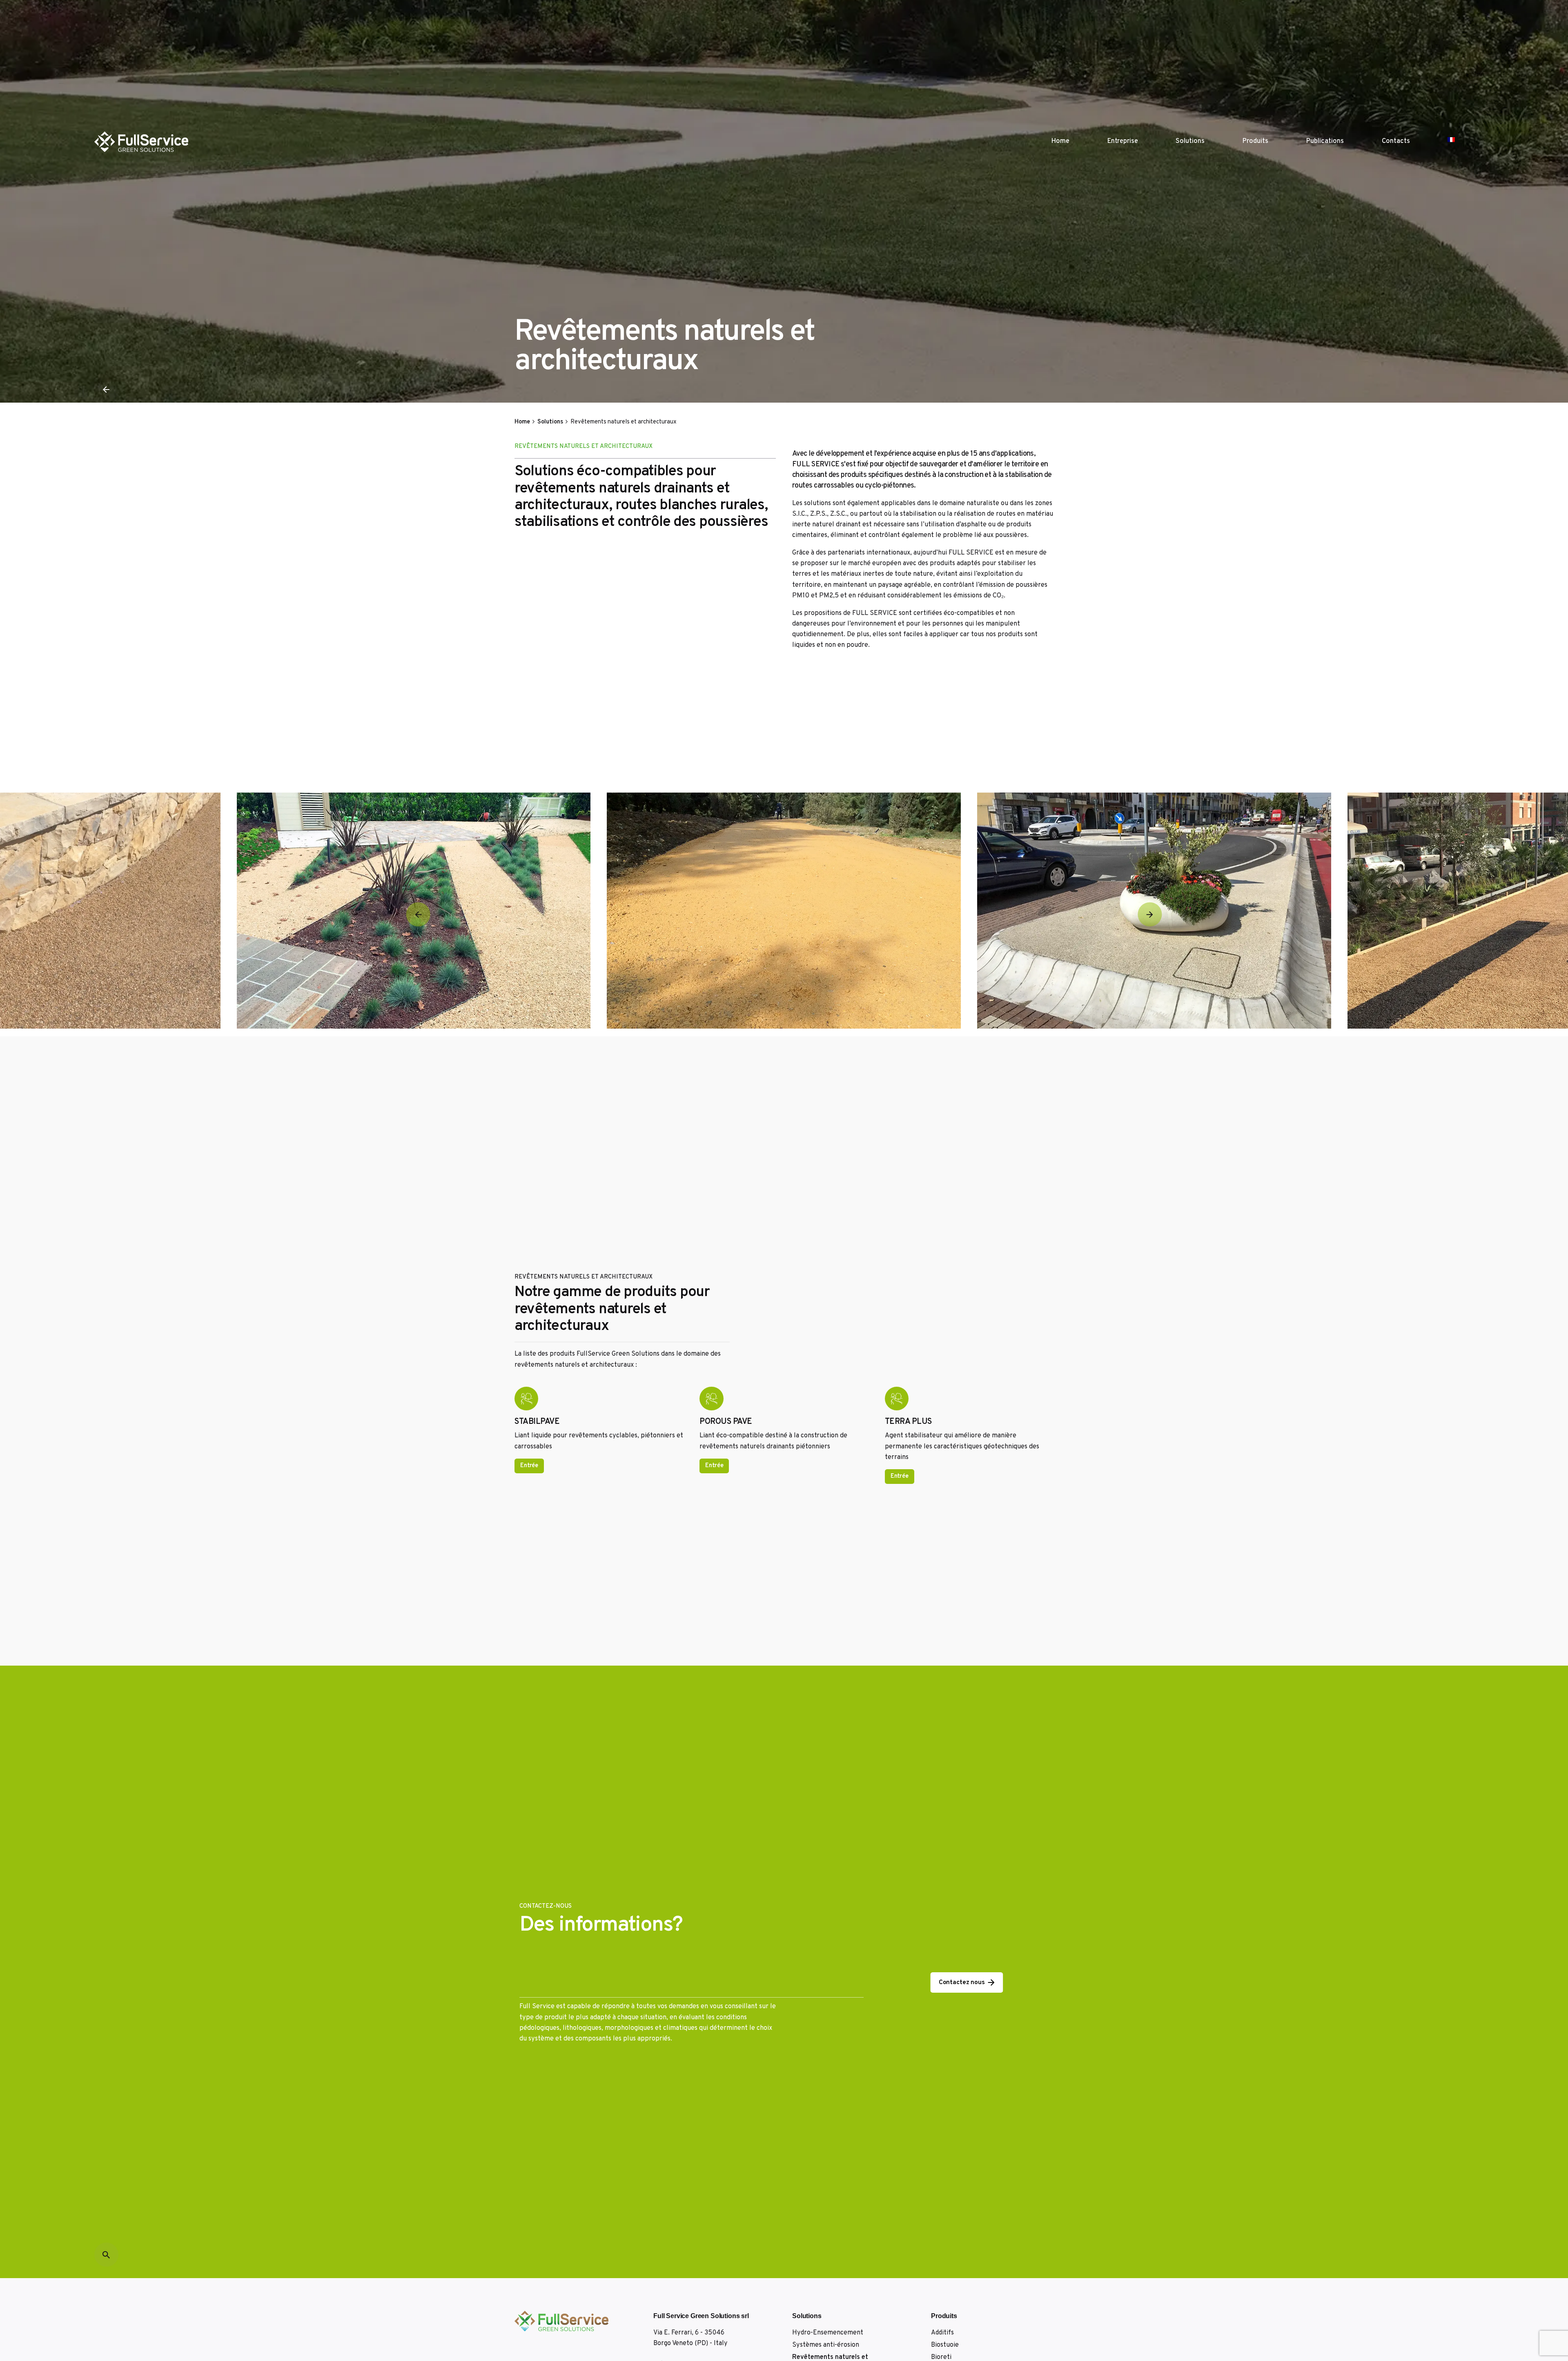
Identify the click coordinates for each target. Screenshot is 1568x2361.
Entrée (529, 1466)
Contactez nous (962, 1982)
